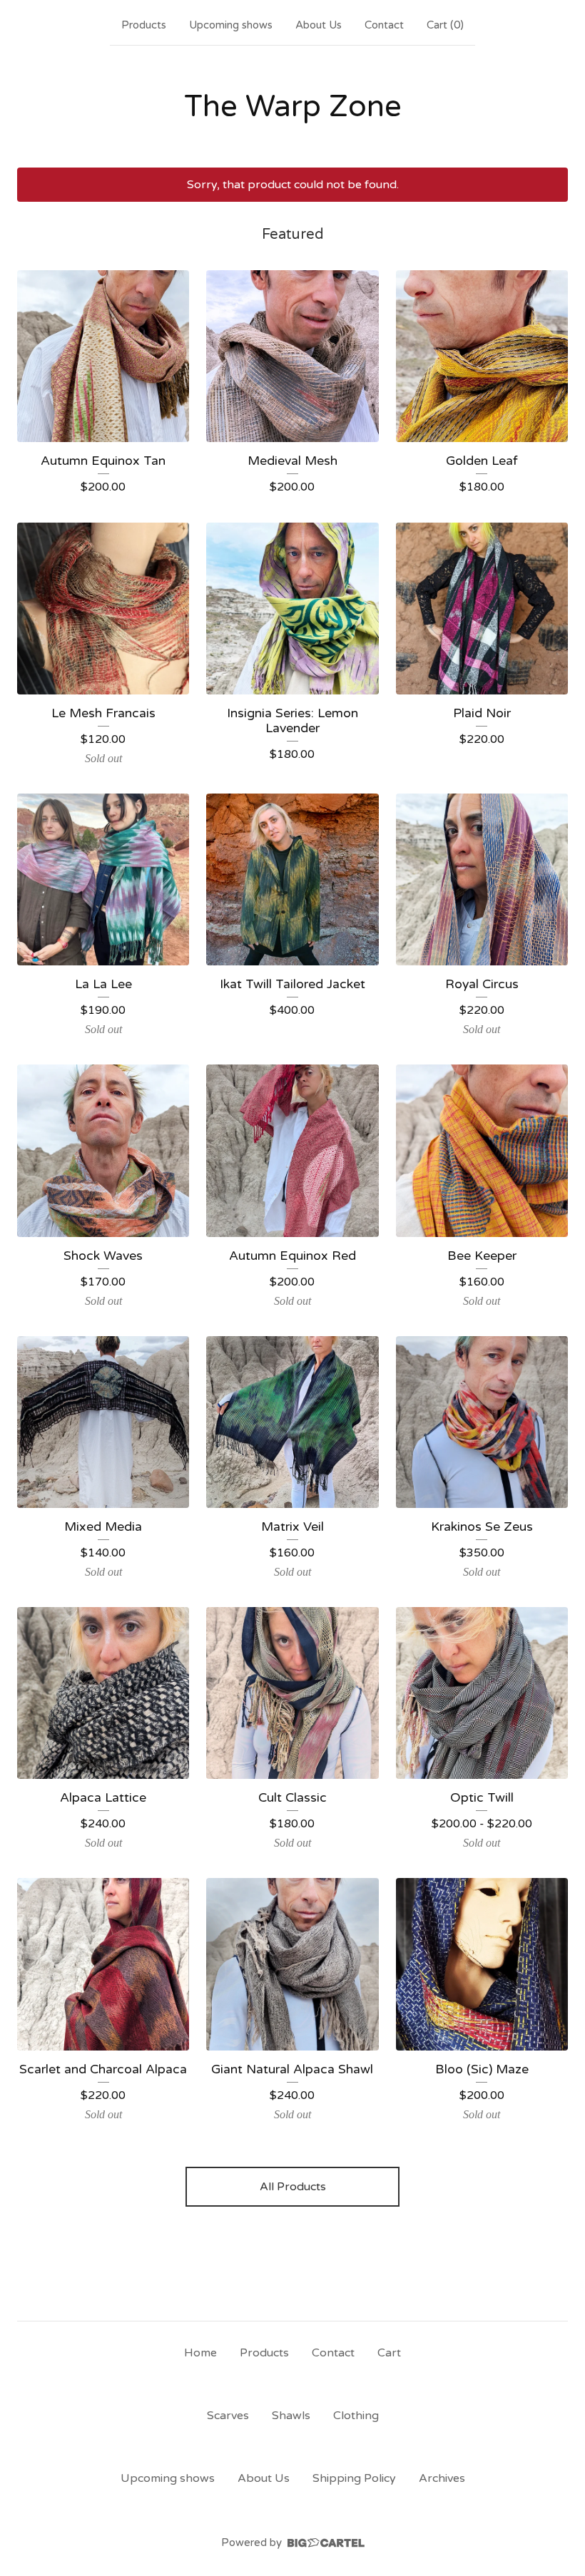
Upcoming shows (231, 25)
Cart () (445, 25)
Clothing (356, 2416)
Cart (389, 2353)
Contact (384, 25)
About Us (319, 25)
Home (200, 2353)
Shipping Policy (354, 2478)
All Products (293, 2187)
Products (144, 25)
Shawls (291, 2416)
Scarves (228, 2416)
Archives (442, 2478)
